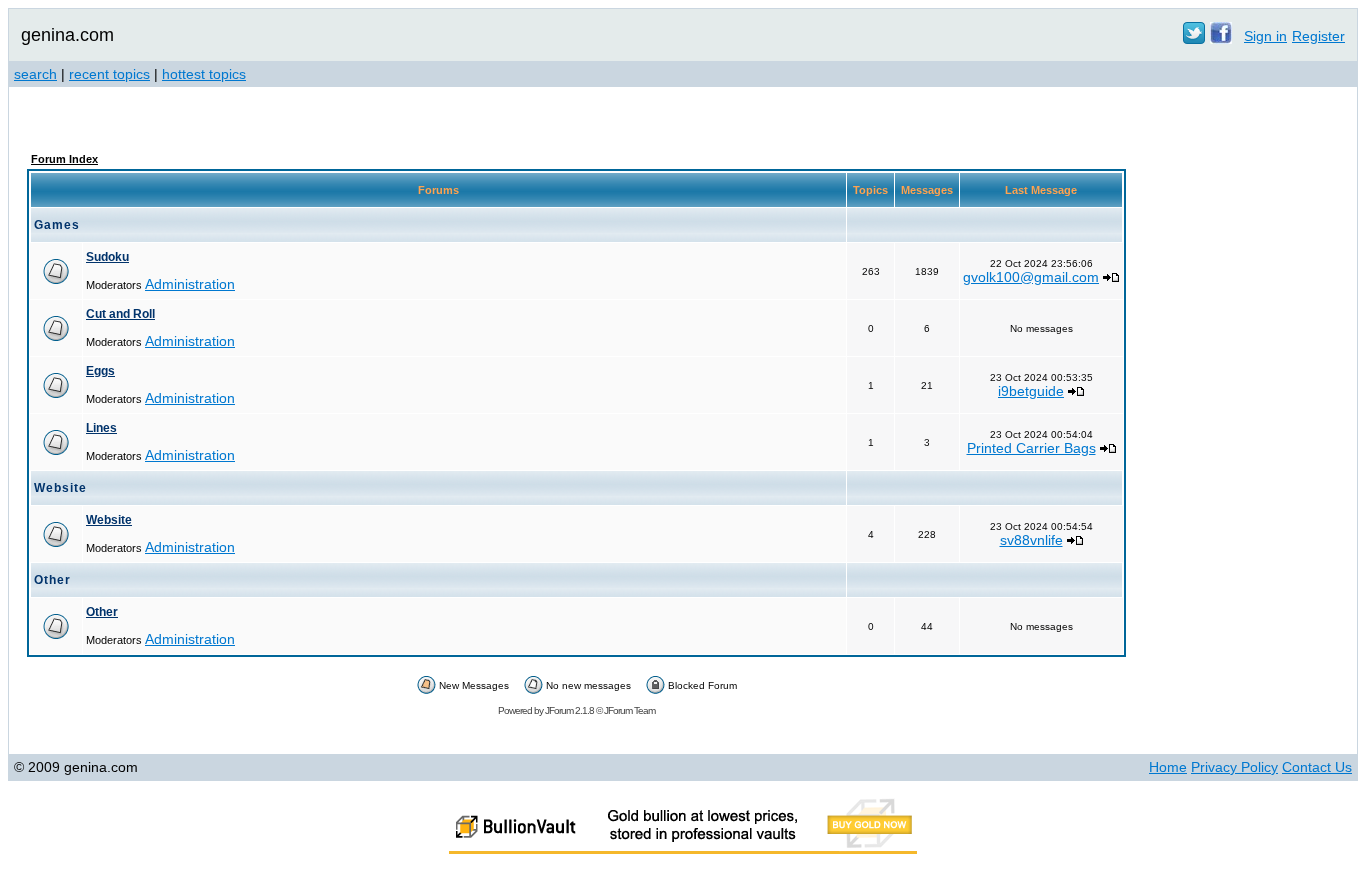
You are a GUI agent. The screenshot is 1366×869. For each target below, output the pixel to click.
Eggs (100, 371)
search (35, 74)
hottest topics (204, 74)
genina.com (67, 35)
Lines (101, 428)
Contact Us (1317, 767)
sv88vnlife (1031, 540)
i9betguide (1031, 391)
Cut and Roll (120, 314)
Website (109, 520)
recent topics (109, 74)
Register (1318, 36)
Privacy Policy (1234, 767)
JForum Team (629, 710)
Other (102, 612)
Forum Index (64, 159)
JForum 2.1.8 (569, 710)
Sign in (1265, 36)
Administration (190, 284)
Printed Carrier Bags (1031, 448)
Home (1168, 767)
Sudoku (107, 257)
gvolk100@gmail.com (1031, 277)
